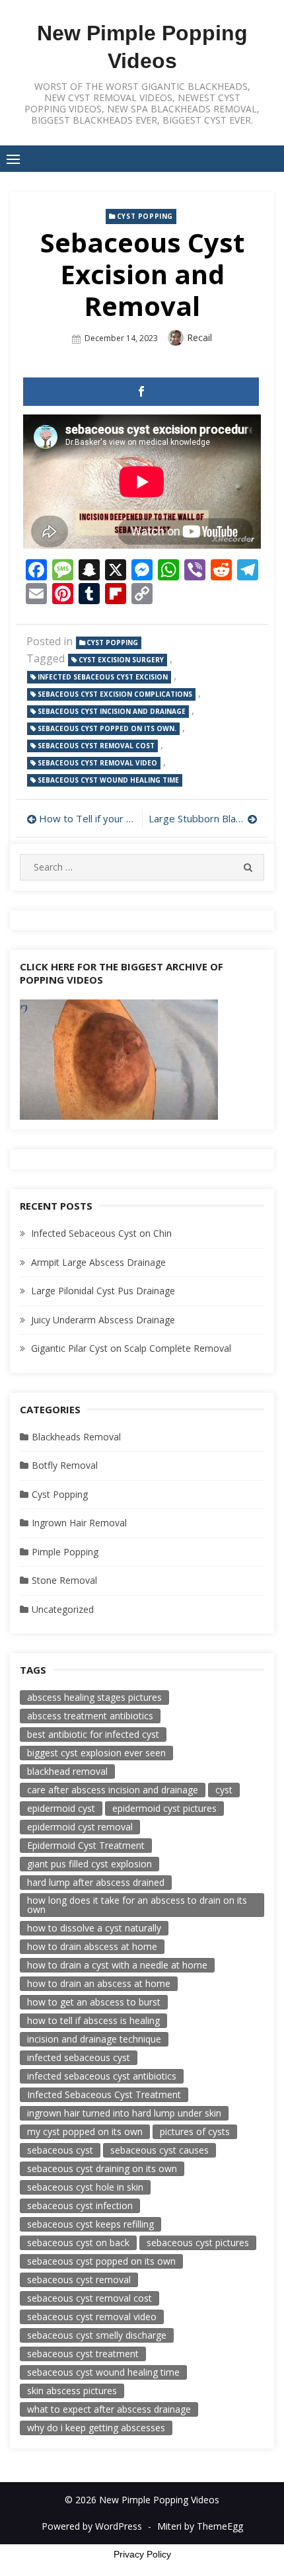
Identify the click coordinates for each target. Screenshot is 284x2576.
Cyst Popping (145, 216)
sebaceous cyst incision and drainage (112, 711)
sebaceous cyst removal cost (96, 746)
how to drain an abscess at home (99, 1983)
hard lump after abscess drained (96, 1882)
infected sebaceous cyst (79, 2057)
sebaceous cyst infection (80, 2205)
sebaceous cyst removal (79, 2280)
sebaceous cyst (60, 2150)
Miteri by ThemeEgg (200, 2526)
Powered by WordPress (92, 2526)
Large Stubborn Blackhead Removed (203, 818)
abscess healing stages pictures (94, 1697)
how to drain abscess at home (92, 1946)
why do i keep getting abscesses (96, 2428)
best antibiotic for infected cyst (93, 1734)
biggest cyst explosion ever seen (96, 1753)
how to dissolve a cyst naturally (94, 1928)
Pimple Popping (65, 1552)
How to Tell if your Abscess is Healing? (87, 818)
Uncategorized (63, 1609)
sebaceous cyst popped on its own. (107, 728)
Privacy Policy (142, 2554)
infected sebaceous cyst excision (103, 677)
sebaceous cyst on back (78, 2243)
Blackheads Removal (76, 1437)
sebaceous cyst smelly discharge (97, 2335)
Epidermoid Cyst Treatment (86, 1845)
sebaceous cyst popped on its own (101, 2261)
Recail (199, 337)
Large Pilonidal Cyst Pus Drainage (103, 1291)
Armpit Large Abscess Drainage (98, 1262)
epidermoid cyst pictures (164, 1808)
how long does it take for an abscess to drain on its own (137, 1905)
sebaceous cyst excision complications (115, 694)
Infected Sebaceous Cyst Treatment (104, 2094)
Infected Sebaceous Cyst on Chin (101, 1233)
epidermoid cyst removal (80, 1827)
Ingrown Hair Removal (79, 1523)
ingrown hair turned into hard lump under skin (124, 2113)
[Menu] (13, 159)
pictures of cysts (195, 2131)
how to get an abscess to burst (94, 2002)
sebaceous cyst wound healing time (108, 780)
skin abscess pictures (72, 2391)
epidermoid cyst (61, 1808)
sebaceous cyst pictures (198, 2243)
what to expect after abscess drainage (109, 2409)
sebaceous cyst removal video (97, 763)
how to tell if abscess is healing (93, 2020)
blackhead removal (67, 1771)
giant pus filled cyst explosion (89, 1864)
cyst (224, 1790)
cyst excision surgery (121, 660)
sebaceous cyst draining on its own (102, 2168)
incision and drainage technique (94, 2039)
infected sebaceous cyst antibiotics (102, 2076)
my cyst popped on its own (85, 2131)
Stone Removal (64, 1580)
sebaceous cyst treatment (83, 2354)
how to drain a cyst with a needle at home (117, 1965)
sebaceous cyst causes (160, 2150)
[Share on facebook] (141, 392)
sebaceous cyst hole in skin (85, 2187)
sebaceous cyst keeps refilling (90, 2224)
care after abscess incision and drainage (113, 1790)
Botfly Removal (65, 1465)
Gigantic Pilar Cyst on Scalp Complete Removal (131, 1348)
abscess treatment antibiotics (90, 1716)
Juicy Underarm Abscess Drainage (103, 1320)
